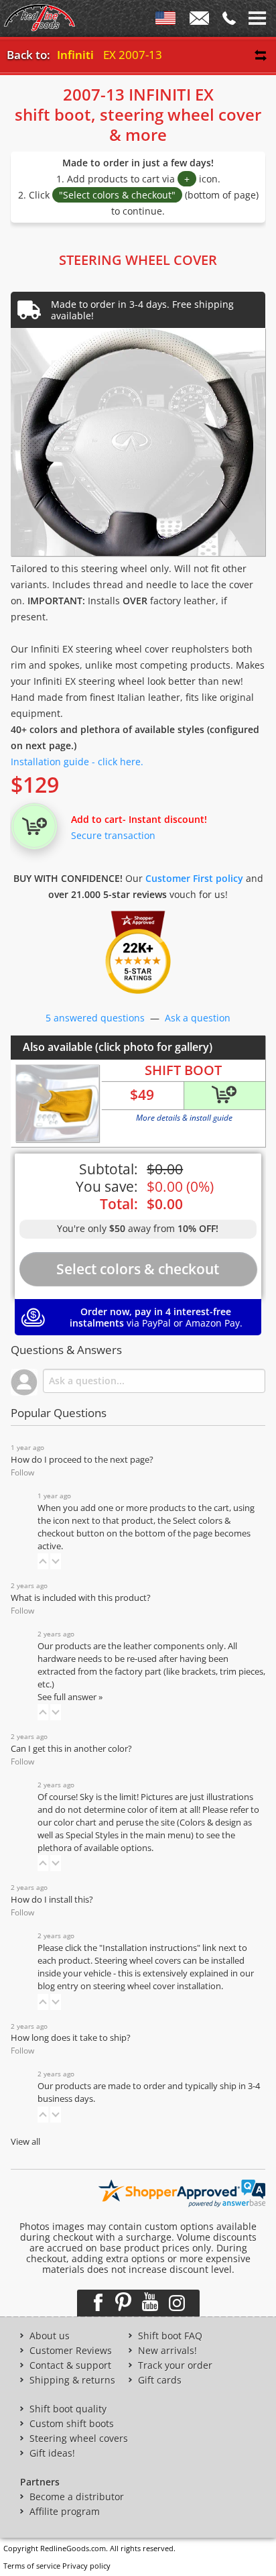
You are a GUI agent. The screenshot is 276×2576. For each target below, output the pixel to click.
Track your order (175, 2365)
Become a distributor (77, 2497)
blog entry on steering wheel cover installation (129, 1986)
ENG (165, 21)
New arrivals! (167, 2351)
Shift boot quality (68, 2409)
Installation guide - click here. (77, 762)
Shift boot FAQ (170, 2336)
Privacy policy (86, 2566)
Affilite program (65, 2512)
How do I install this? (52, 1900)
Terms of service (32, 2566)
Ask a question (198, 1018)
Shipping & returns (72, 2380)
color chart (76, 1823)
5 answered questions (95, 1018)
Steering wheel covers (79, 2439)
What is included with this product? (81, 1598)
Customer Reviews (71, 2351)
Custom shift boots (72, 2424)
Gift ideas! (52, 2453)
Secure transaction (113, 835)
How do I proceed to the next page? (82, 1460)
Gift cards (160, 2380)
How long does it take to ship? (71, 2038)
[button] (43, 1561)
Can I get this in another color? (71, 1749)
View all (25, 2142)
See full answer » (70, 1697)
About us (50, 2336)
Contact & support (70, 2365)
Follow (22, 1472)
